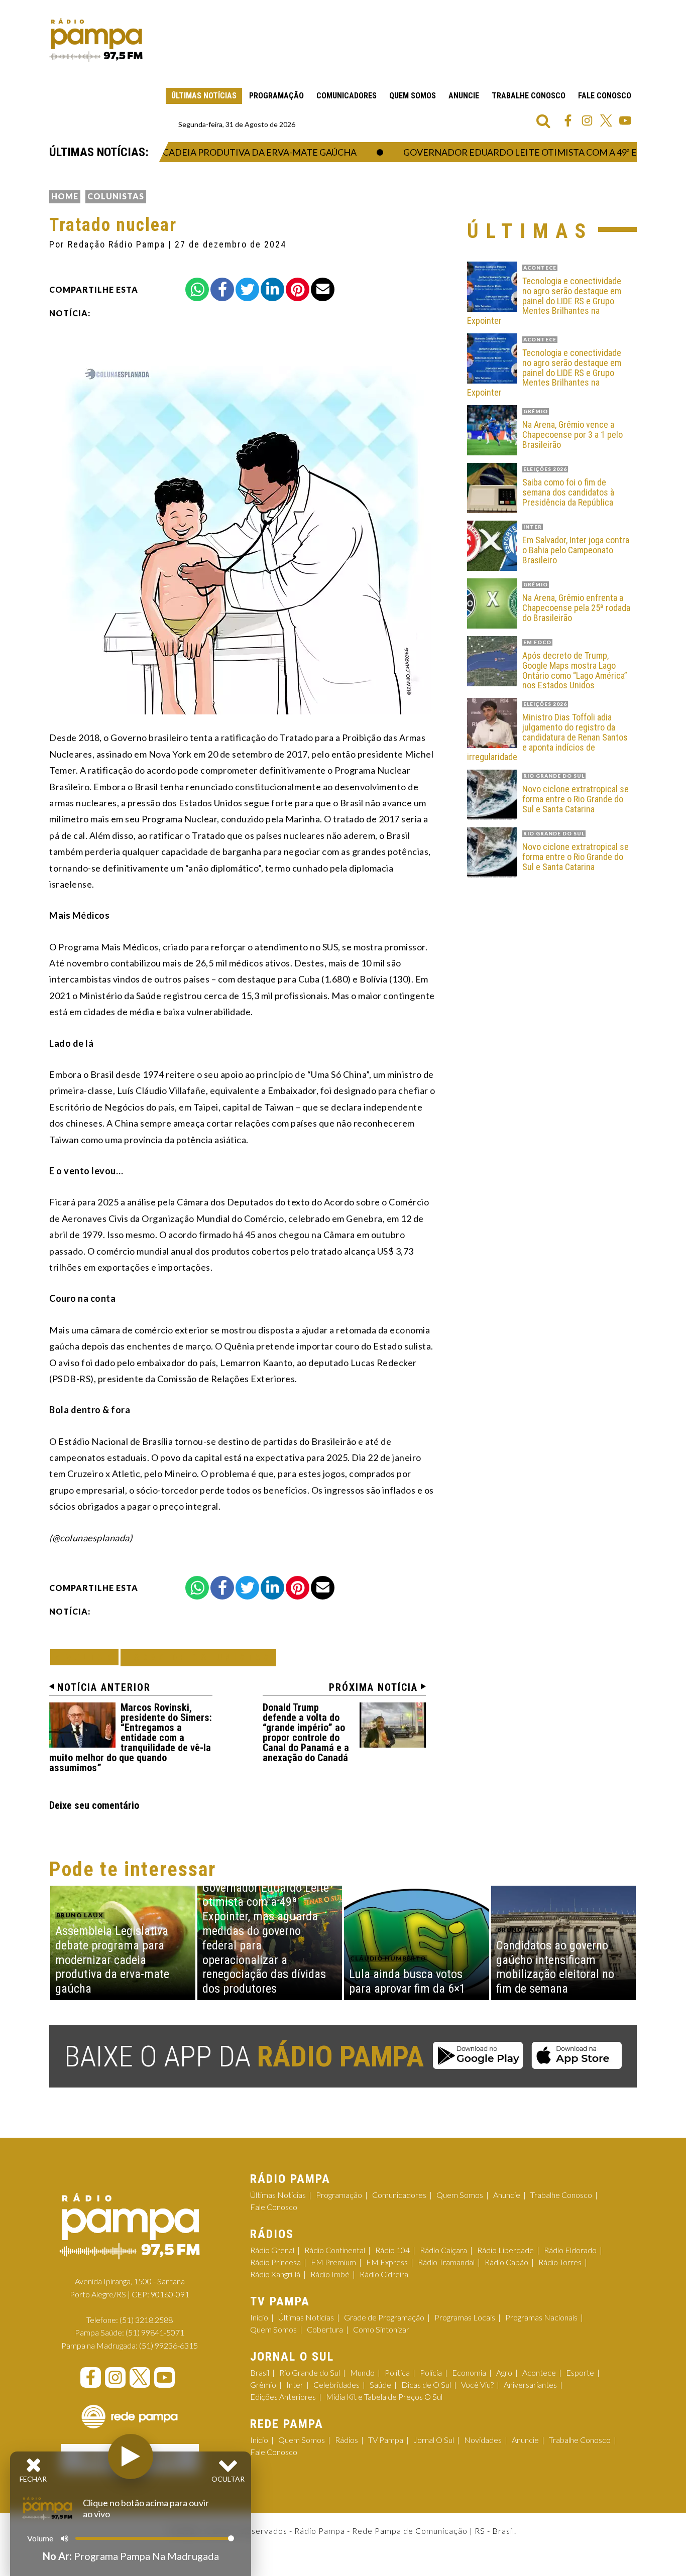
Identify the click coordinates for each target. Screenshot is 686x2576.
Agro (504, 2372)
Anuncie (464, 96)
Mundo (362, 2372)
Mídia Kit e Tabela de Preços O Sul (384, 2397)
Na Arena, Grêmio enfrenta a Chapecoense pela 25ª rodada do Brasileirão (576, 608)
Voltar (87, 1657)
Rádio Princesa (275, 2262)
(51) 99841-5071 (155, 2332)
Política (397, 2372)
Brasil (260, 2372)
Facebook (568, 120)
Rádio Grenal (272, 2250)
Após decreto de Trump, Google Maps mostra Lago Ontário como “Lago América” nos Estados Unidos (575, 670)
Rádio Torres (560, 2262)
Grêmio (263, 2384)
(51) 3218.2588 (146, 2320)
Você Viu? (477, 2384)
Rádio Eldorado (570, 2250)
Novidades (483, 2440)
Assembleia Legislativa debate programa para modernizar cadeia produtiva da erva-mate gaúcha (112, 1960)
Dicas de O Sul (426, 2384)
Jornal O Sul (434, 2440)
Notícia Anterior (104, 1687)
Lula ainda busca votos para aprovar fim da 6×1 (407, 1981)
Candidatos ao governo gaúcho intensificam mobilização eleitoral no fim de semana (555, 1967)
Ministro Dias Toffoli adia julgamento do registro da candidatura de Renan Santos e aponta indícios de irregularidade (547, 737)
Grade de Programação (384, 2317)
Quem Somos (413, 96)
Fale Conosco (605, 96)
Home (65, 196)
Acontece (539, 2372)
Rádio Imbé (330, 2274)
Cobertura (325, 2329)
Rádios (347, 2440)
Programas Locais (465, 2317)
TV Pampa (386, 2440)
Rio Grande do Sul (310, 2372)
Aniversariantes (530, 2384)
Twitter (606, 120)
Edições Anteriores (283, 2397)
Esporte (580, 2372)
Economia (469, 2372)
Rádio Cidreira (384, 2274)
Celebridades (336, 2384)
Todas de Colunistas (198, 1658)
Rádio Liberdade (505, 2250)
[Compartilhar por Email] (323, 289)
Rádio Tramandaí (446, 2262)
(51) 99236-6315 (168, 2345)
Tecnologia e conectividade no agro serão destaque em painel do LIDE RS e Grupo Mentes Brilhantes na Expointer (544, 301)
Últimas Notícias (204, 96)
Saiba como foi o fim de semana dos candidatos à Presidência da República (568, 492)
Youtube (625, 120)
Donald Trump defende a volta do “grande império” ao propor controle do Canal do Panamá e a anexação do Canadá (306, 1733)
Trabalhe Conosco (529, 96)
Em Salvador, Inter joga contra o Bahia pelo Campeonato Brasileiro (576, 550)
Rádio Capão (506, 2262)
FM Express (387, 2262)
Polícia (431, 2372)
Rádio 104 (392, 2250)
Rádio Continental (335, 2250)
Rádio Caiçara (443, 2250)
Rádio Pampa (96, 40)
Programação (276, 96)
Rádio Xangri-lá (275, 2274)
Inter (295, 2384)
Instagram (587, 120)
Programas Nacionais (541, 2317)
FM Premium (333, 2262)
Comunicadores (347, 96)
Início (259, 2317)
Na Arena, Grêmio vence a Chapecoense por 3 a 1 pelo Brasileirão (573, 435)
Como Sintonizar (381, 2329)
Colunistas (116, 196)
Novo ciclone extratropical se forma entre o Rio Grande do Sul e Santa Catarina (576, 799)
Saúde (380, 2384)
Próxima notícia (373, 1687)
